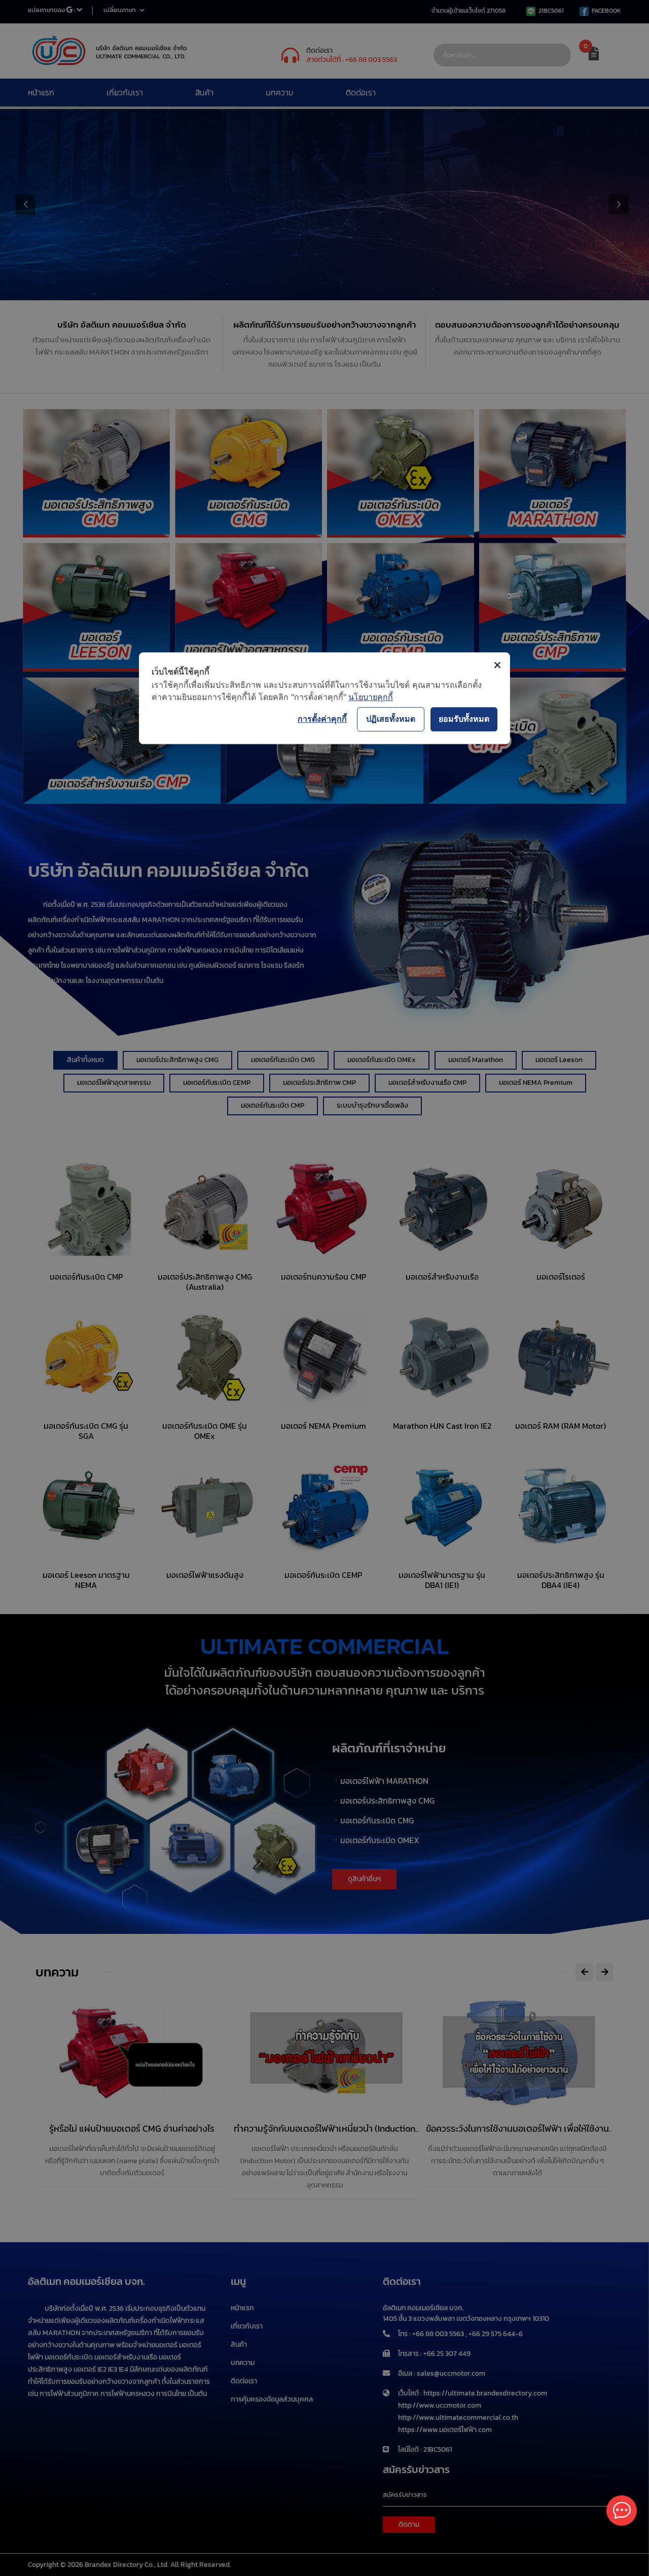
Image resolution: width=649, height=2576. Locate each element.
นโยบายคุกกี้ (371, 697)
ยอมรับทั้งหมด (464, 719)
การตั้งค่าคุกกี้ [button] (322, 719)
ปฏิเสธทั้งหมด (391, 719)
